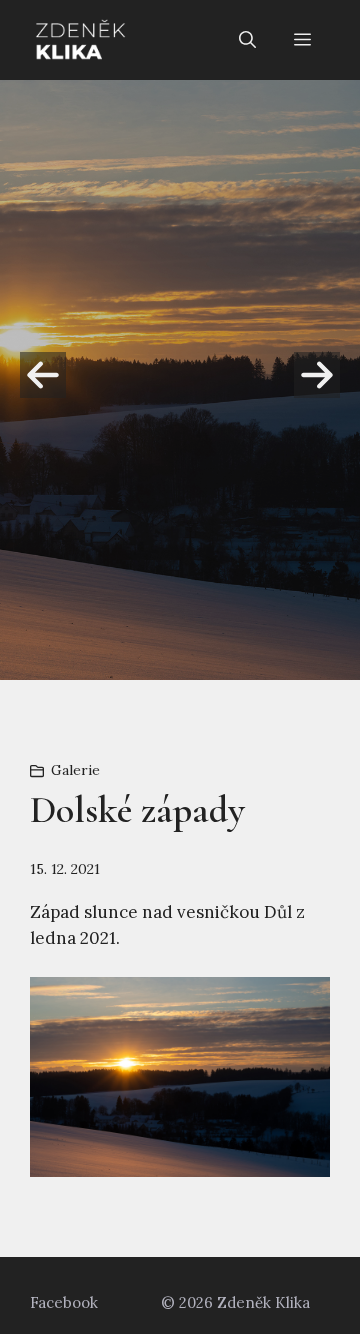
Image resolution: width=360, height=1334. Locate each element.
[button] (247, 40)
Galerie (75, 770)
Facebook (64, 1302)
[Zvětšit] (304, 1003)
